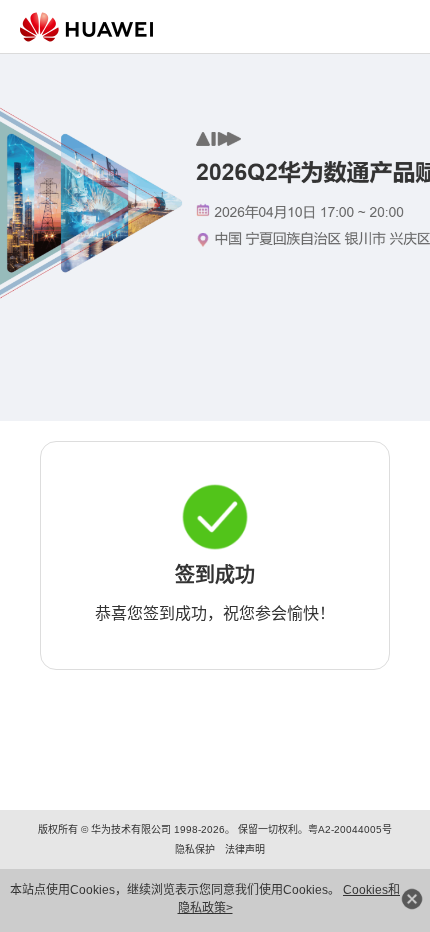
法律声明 (245, 849)
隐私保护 (195, 849)
